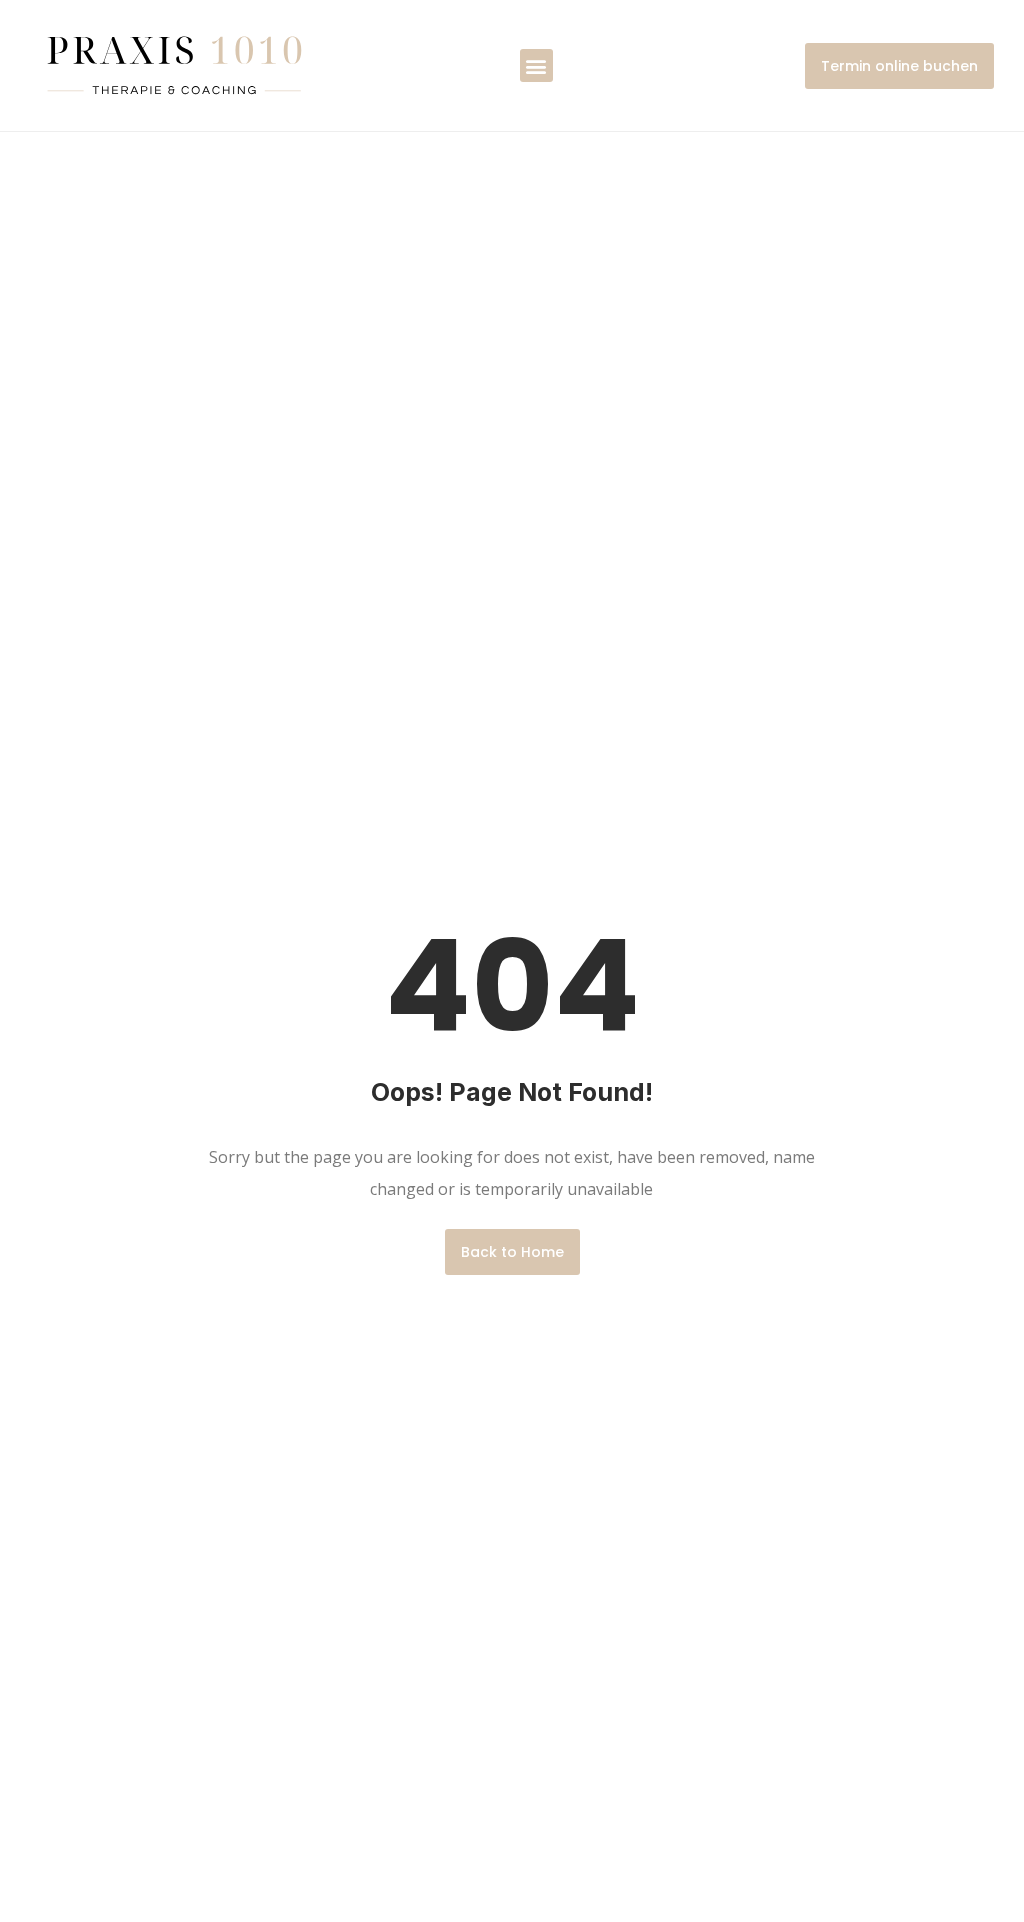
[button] (536, 65)
